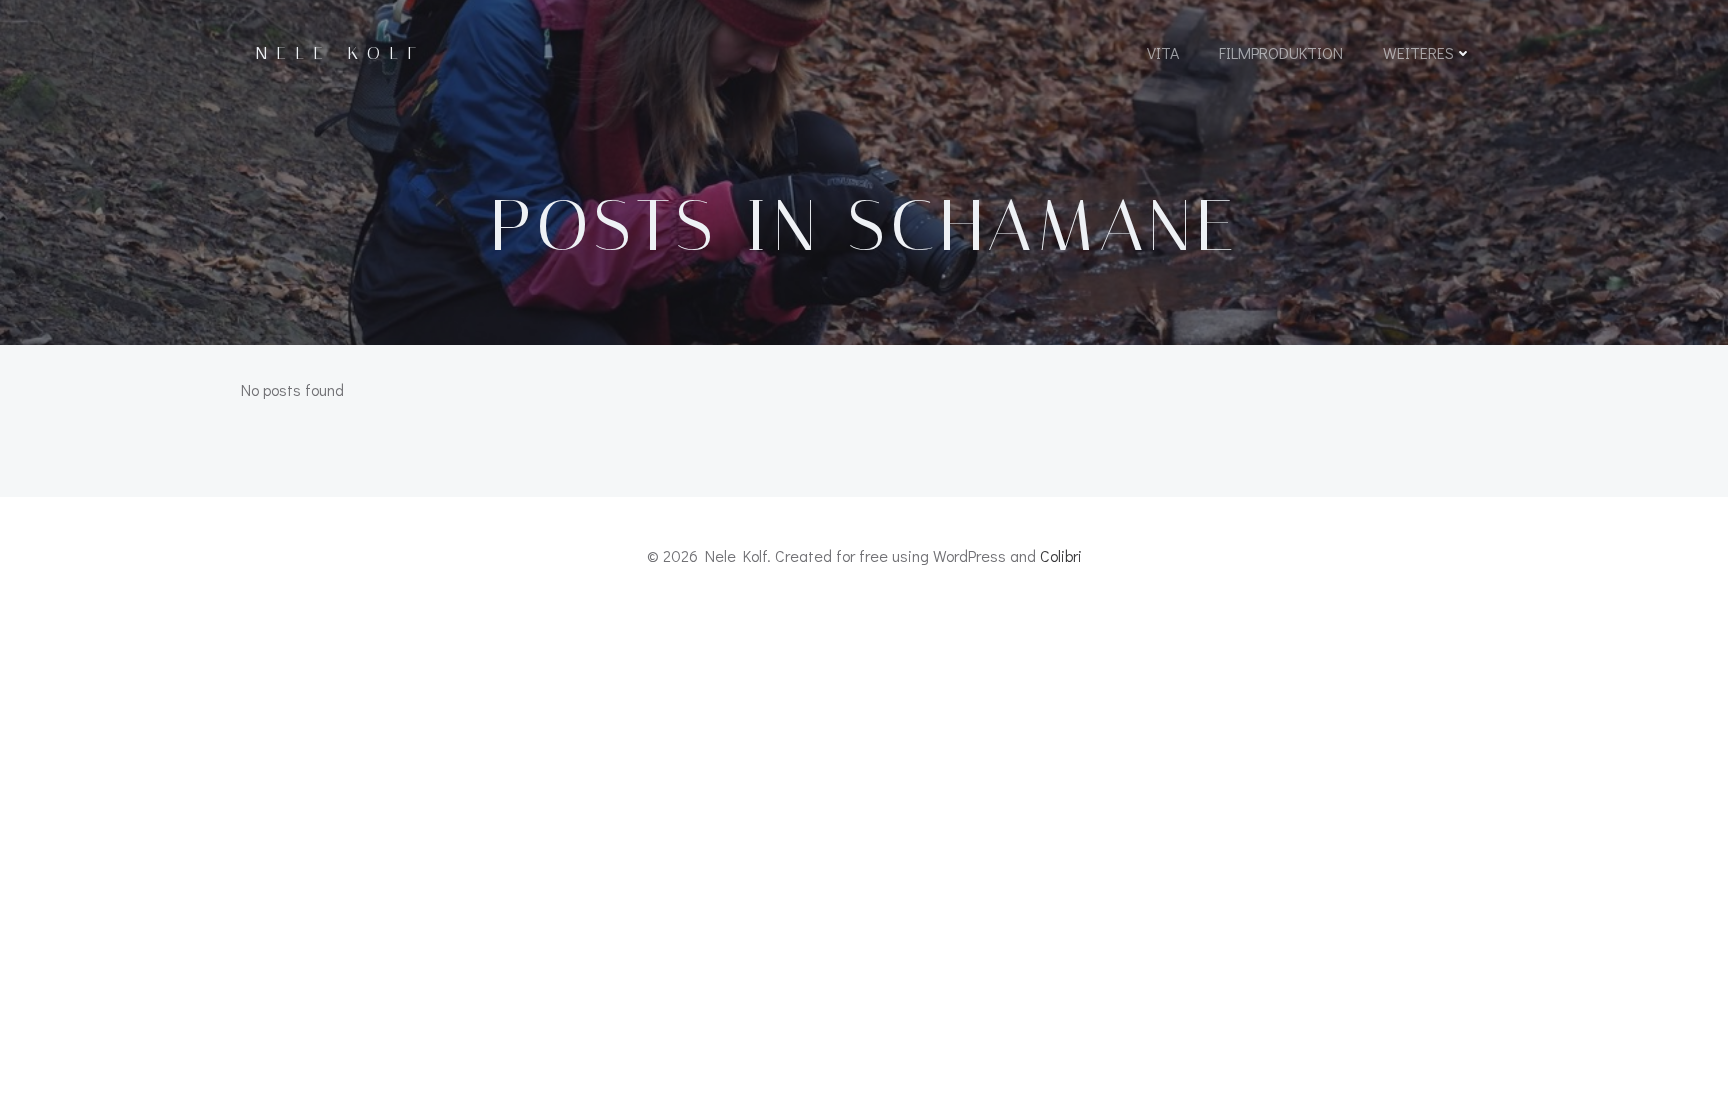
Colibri (1061, 555)
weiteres (1418, 52)
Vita (1163, 52)
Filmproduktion (1281, 52)
